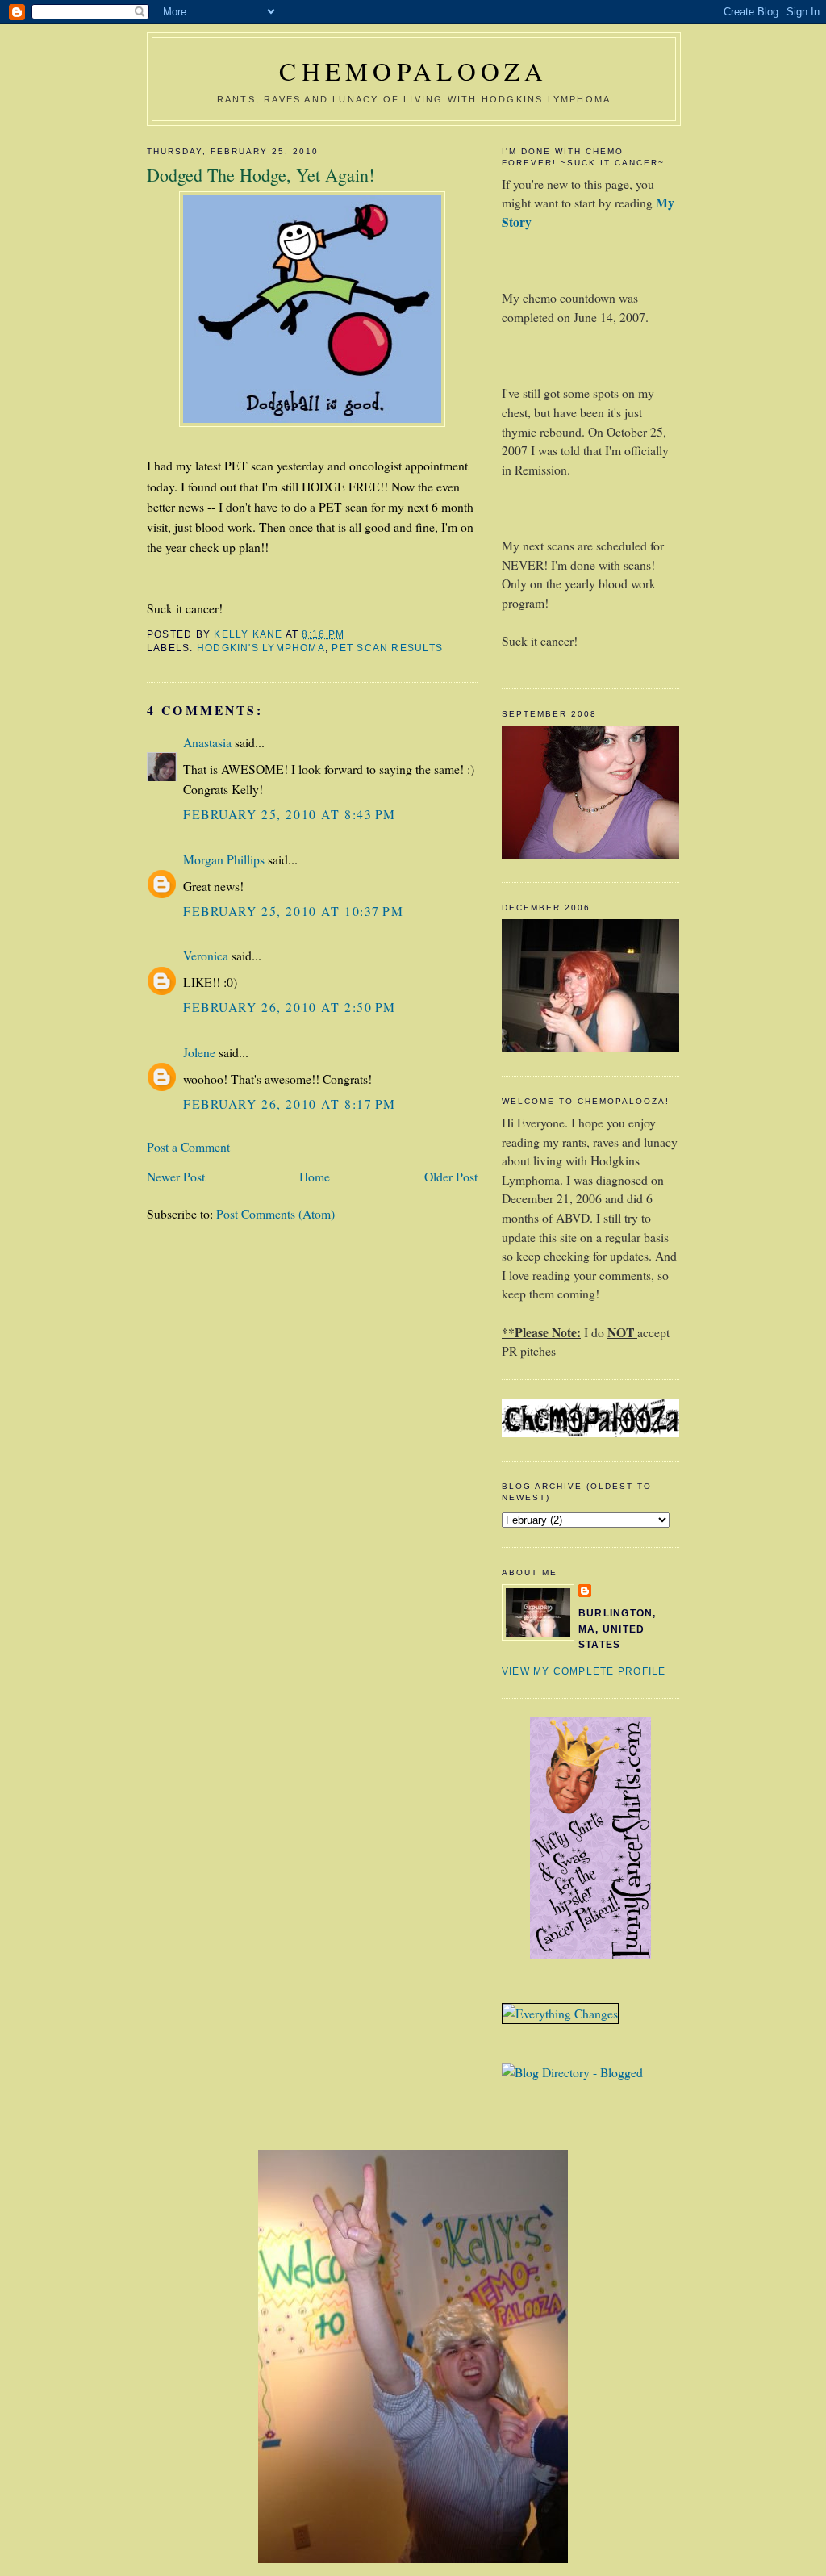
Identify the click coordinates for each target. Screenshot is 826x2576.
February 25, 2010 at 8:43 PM (290, 814)
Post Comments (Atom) (275, 1213)
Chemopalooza (414, 71)
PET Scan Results (387, 648)
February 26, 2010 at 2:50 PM (290, 1007)
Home (315, 1176)
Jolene (199, 1052)
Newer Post (176, 1176)
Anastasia (207, 742)
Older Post (451, 1176)
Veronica (206, 955)
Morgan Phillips (224, 859)
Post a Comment (188, 1146)
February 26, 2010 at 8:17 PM (290, 1104)
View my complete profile (584, 1671)
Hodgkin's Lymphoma (261, 648)
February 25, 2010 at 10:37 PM (294, 911)
